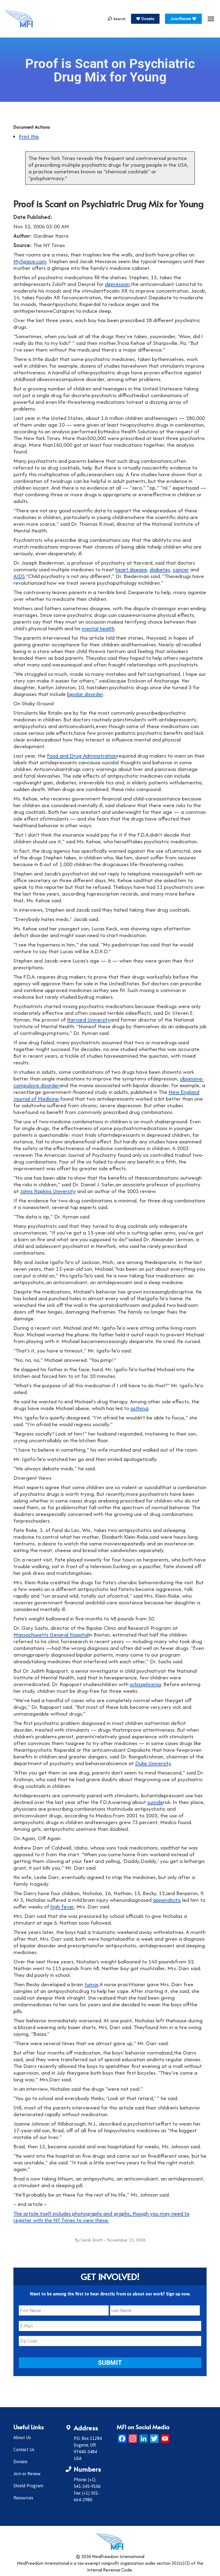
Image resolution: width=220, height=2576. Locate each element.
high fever (62, 1906)
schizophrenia (145, 1684)
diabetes (160, 569)
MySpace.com (30, 261)
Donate (20, 2462)
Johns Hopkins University (48, 1191)
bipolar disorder (85, 694)
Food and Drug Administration (82, 756)
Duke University (153, 1763)
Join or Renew (27, 2474)
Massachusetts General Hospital (51, 1634)
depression (117, 284)
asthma (139, 1408)
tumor (91, 1984)
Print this (29, 136)
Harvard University (89, 1019)
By (89, 2240)
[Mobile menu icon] (211, 19)
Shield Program (28, 2486)
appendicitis (167, 1900)
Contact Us (24, 2450)
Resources (23, 2498)
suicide (155, 1802)
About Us (22, 2437)
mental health (98, 628)
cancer (181, 569)
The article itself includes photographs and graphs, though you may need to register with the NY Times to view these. (101, 2217)
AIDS (19, 576)
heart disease (131, 569)
